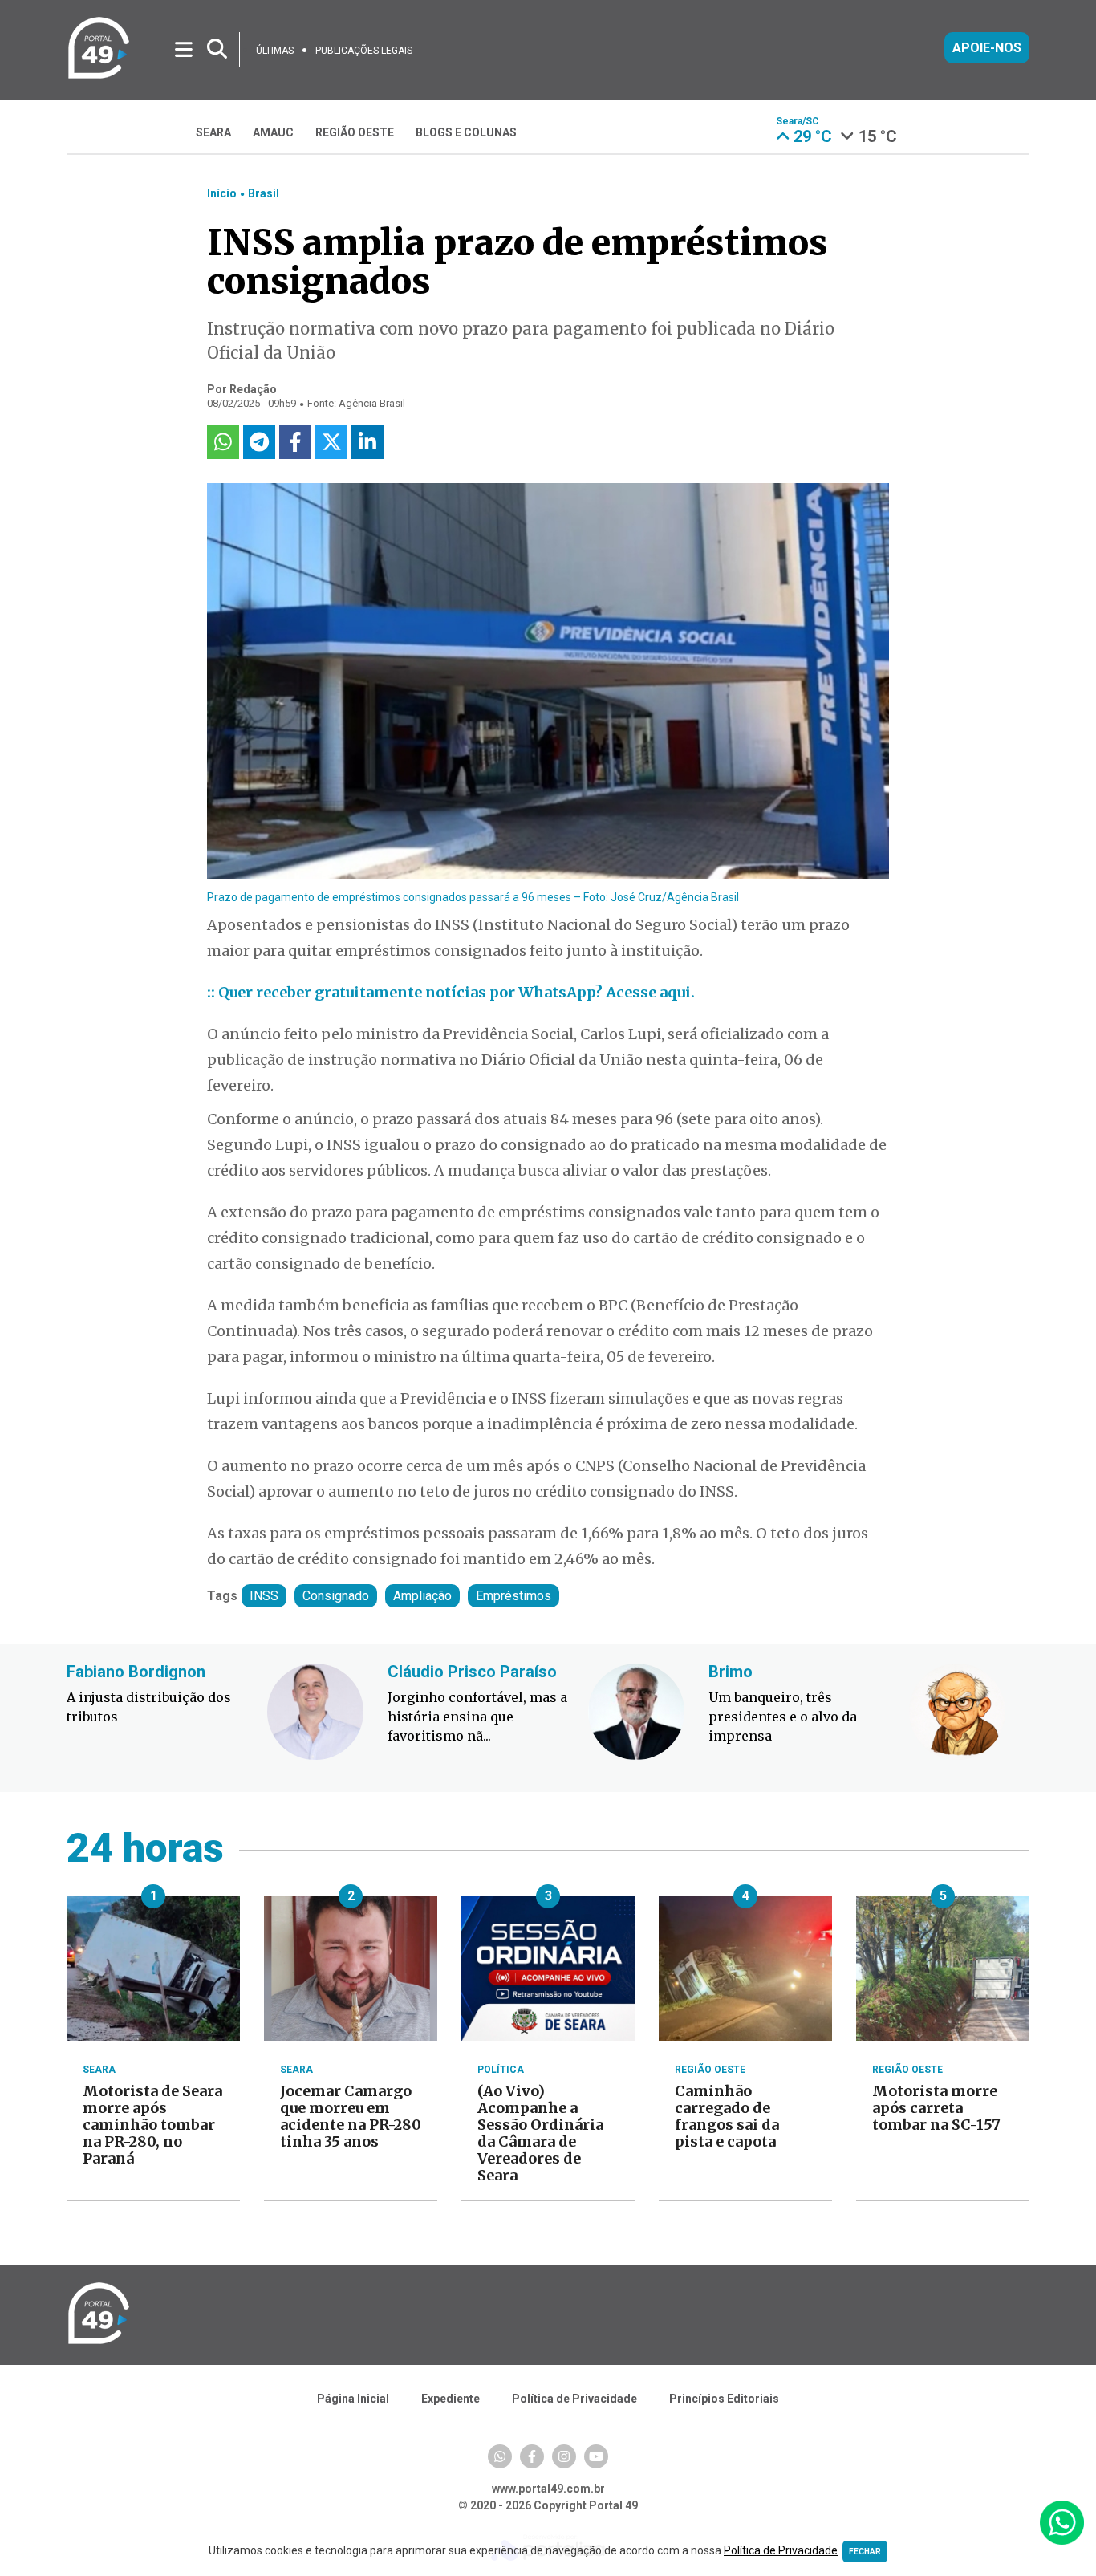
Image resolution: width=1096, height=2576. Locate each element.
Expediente (451, 2399)
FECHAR (865, 2552)
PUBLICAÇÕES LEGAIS (364, 51)
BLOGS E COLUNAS (466, 132)
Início (222, 193)
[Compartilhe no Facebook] (295, 442)
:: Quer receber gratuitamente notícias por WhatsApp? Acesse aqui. (451, 992)
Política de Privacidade (574, 2399)
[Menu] (185, 49)
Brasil (264, 193)
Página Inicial (353, 2399)
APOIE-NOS (987, 48)
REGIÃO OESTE (355, 132)
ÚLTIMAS (275, 51)
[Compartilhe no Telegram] (259, 442)
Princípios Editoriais (724, 2399)
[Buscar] (217, 49)
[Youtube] (596, 2456)
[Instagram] (564, 2456)
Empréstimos (513, 1596)
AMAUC (273, 132)
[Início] (99, 76)
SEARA (213, 132)
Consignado (336, 1596)
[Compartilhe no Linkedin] (367, 442)
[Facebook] (532, 2456)
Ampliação (422, 1596)
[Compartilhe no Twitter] (331, 442)
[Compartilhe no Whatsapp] (223, 442)
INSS (264, 1596)
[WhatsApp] (500, 2456)
